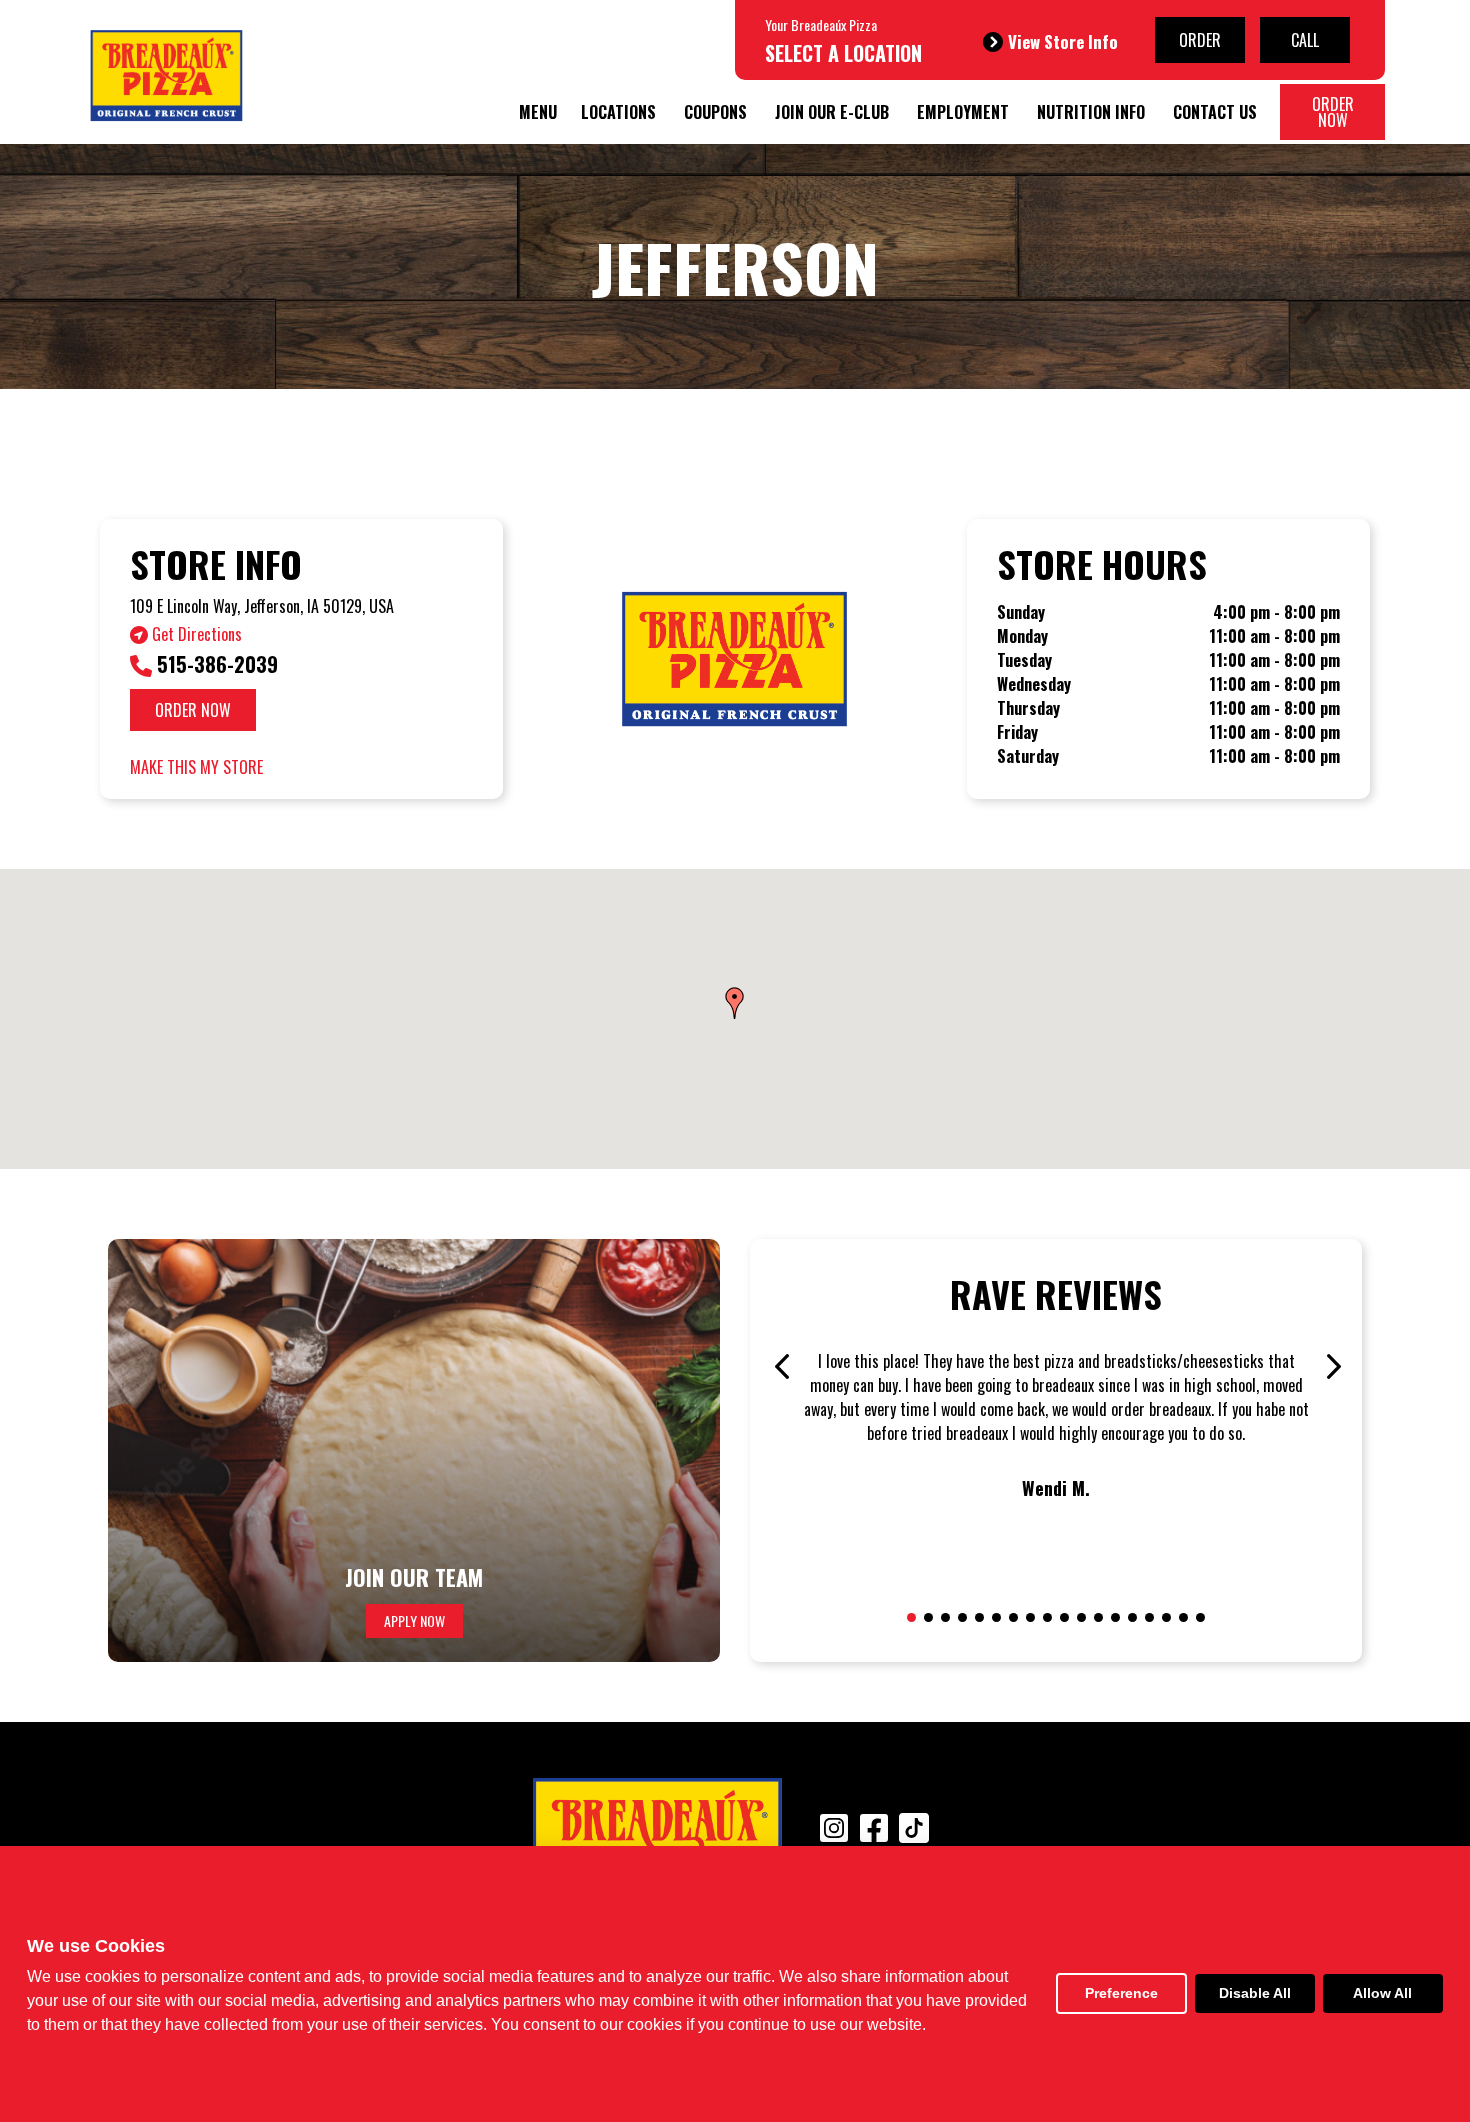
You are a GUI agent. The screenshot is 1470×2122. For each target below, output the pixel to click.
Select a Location (843, 53)
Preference (1121, 1993)
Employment (963, 112)
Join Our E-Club (832, 112)
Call (1305, 40)
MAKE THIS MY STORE (196, 767)
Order (1200, 40)
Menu (538, 112)
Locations (618, 112)
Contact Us (1215, 112)
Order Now (1333, 112)
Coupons (715, 112)
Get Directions (195, 634)
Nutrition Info (1091, 112)
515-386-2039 (215, 664)
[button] (735, 1003)
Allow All (1382, 1993)
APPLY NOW (414, 1620)
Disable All (1255, 1993)
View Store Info (1063, 41)
